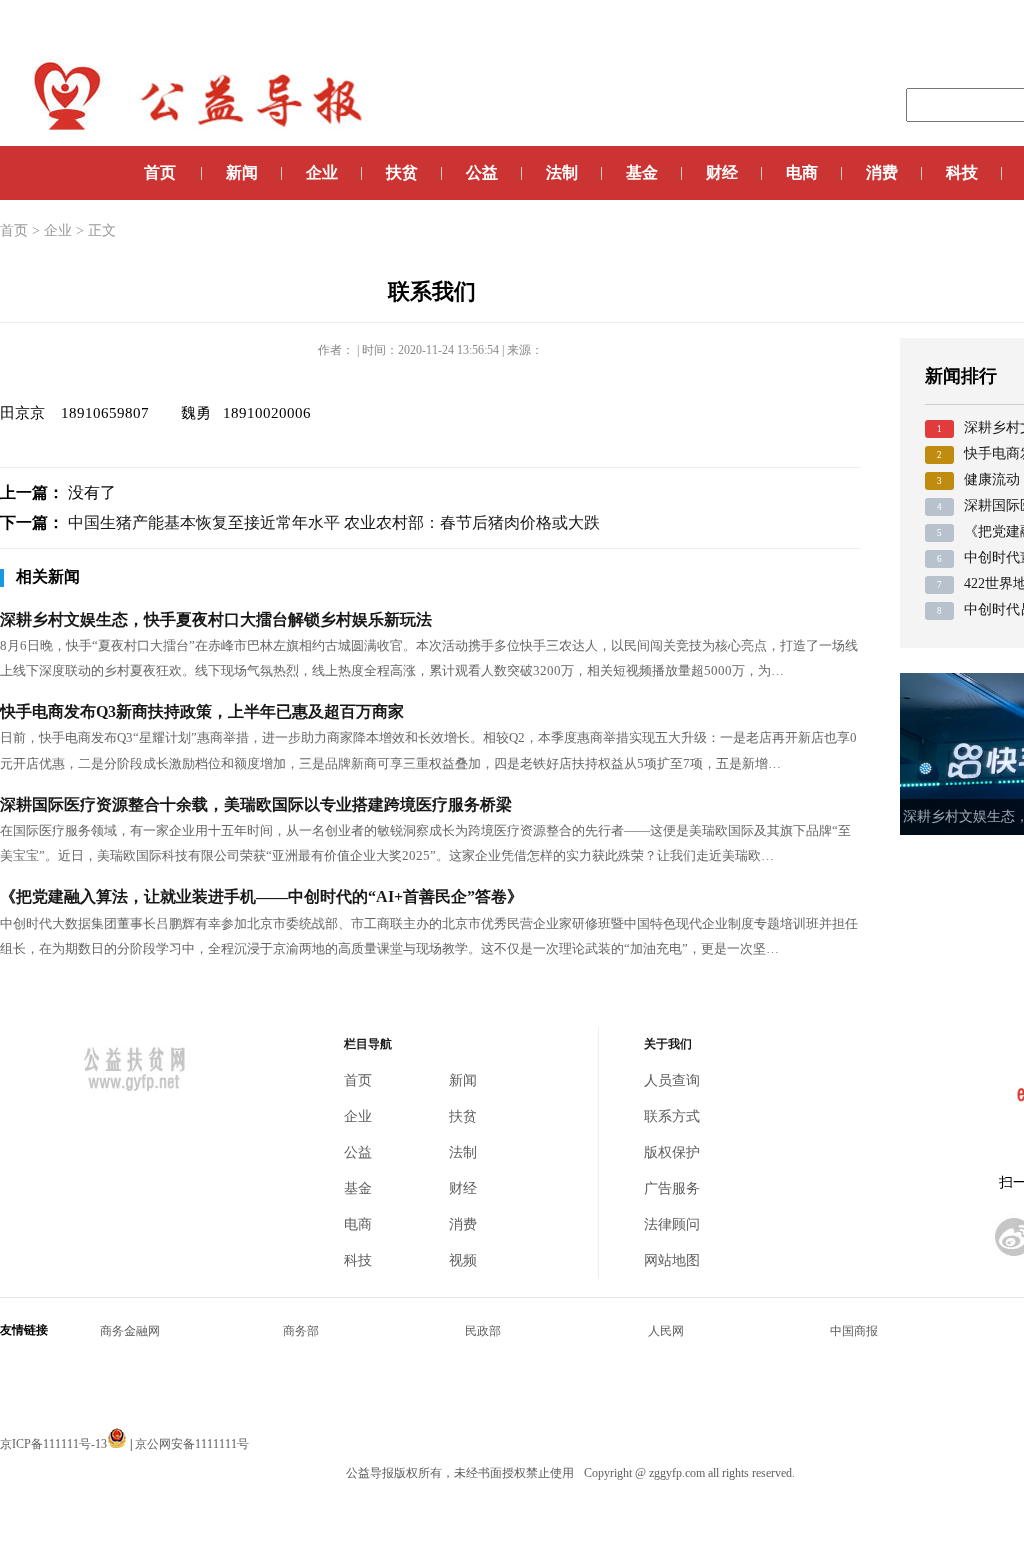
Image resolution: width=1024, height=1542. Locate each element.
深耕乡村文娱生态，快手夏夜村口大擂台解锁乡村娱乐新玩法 (216, 619)
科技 (962, 172)
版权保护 (672, 1152)
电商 (802, 172)
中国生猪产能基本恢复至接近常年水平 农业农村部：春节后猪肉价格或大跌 (334, 522)
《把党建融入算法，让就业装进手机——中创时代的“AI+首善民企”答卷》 (261, 896)
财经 (722, 172)
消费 (882, 172)
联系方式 (672, 1116)
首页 (160, 172)
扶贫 (402, 172)
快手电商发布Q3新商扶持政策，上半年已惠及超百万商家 (202, 711)
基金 (642, 172)
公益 (482, 172)
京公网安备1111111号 (192, 1444)
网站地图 (672, 1260)
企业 (322, 172)
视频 (463, 1260)
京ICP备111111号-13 (53, 1444)
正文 (102, 230)
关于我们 (668, 1044)
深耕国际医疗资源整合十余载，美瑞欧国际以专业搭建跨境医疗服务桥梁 (256, 804)
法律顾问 (672, 1224)
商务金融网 (130, 1331)
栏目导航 (368, 1044)
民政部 (483, 1331)
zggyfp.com (677, 1473)
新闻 (242, 172)
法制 (562, 172)
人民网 (666, 1331)
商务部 (301, 1331)
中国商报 (854, 1331)
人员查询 (672, 1080)
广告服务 (672, 1188)
